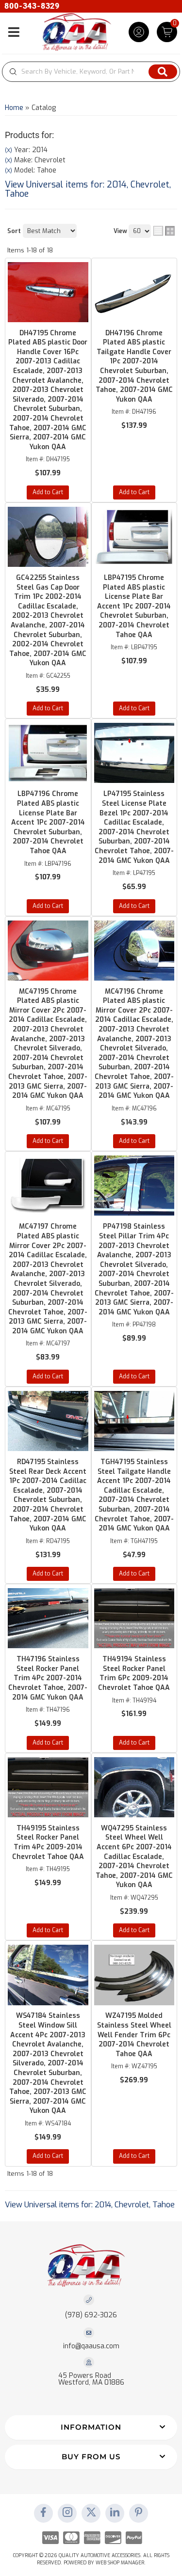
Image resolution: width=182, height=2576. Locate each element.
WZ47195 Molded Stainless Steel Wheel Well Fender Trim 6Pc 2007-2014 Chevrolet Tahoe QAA (134, 2035)
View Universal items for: (88, 189)
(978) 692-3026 (91, 2315)
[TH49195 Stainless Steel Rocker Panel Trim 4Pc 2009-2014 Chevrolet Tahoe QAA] (48, 1787)
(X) (8, 160)
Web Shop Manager (120, 2563)
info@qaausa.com (91, 2346)
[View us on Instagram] (67, 2513)
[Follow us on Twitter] (91, 2513)
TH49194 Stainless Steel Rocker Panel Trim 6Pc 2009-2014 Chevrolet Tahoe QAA (134, 1673)
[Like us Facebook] (44, 2513)
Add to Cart (48, 492)
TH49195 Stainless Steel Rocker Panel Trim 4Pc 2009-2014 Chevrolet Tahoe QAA (48, 1842)
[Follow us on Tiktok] (115, 2513)
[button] (91, 2428)
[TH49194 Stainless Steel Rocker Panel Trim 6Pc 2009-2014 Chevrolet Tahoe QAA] (134, 1618)
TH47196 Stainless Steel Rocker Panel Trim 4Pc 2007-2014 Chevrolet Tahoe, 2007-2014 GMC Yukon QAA (48, 1678)
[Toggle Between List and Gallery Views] (164, 231)
